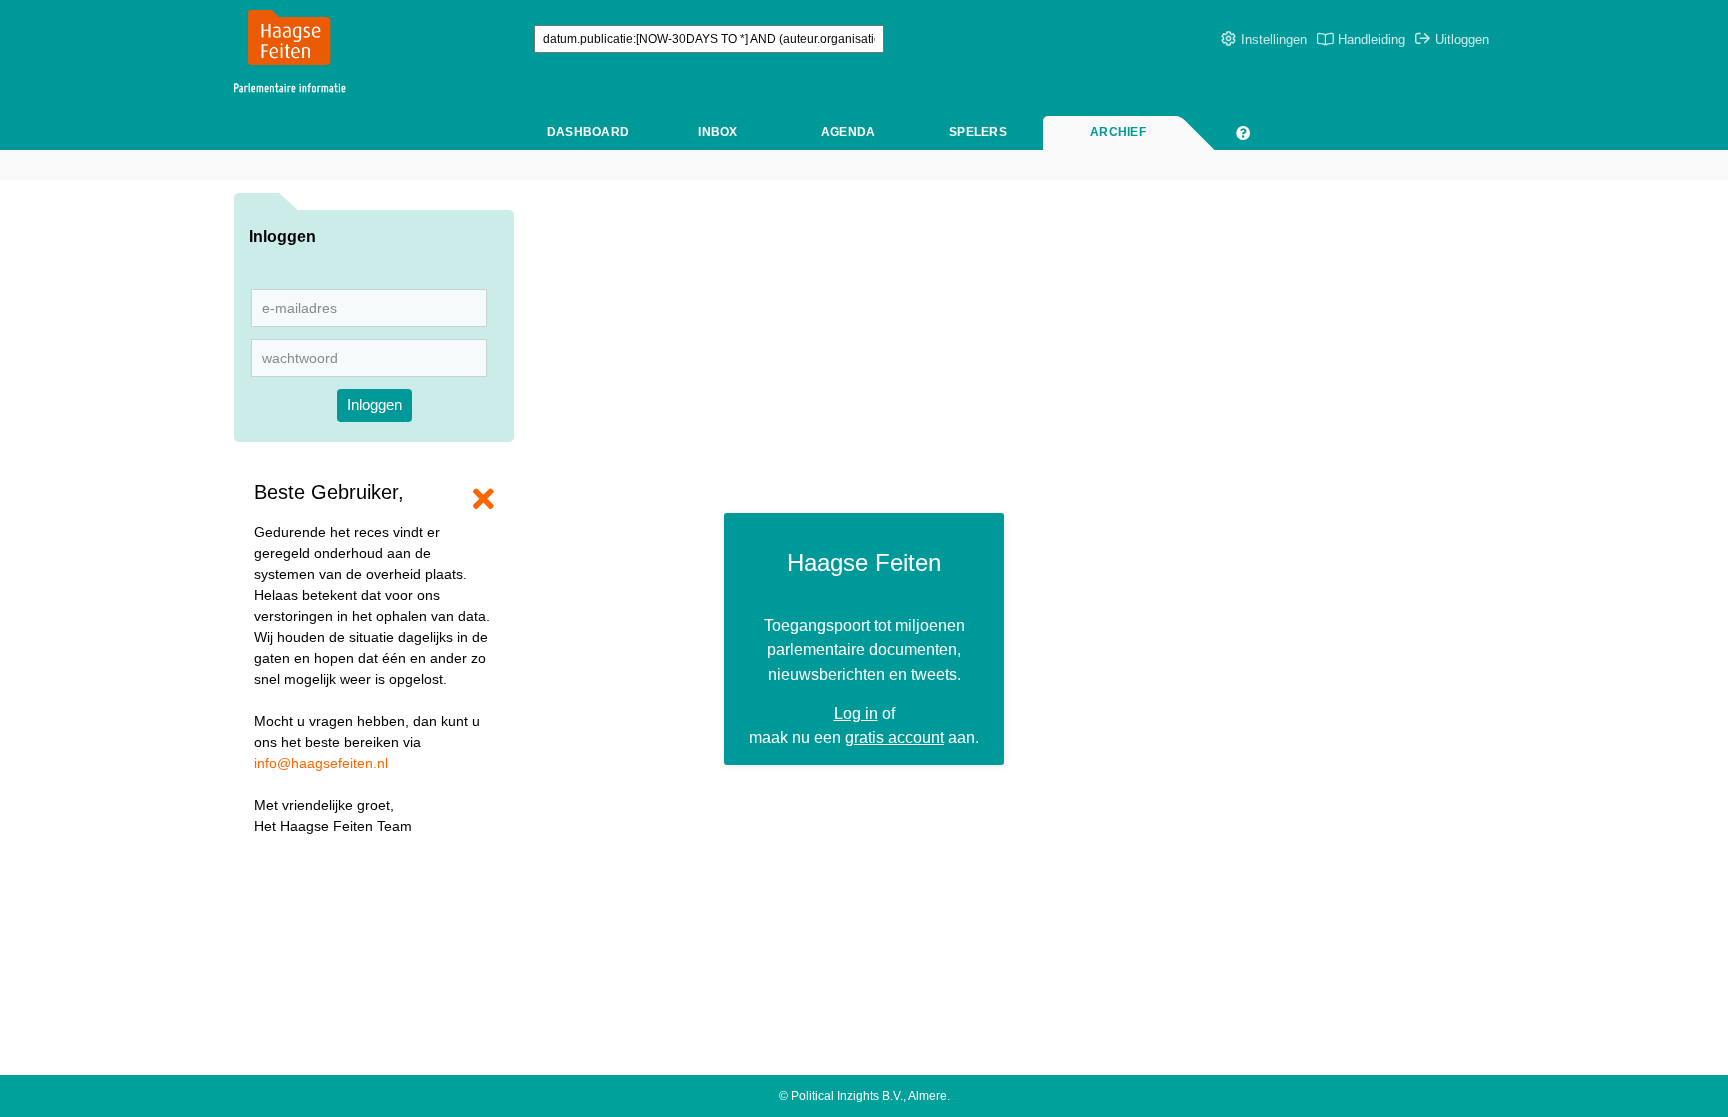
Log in (856, 713)
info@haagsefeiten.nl (321, 763)
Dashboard (588, 132)
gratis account (894, 737)
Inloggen (374, 404)
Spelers (978, 132)
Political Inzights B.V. (847, 1096)
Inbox (717, 132)
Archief (1118, 132)
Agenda (848, 132)
